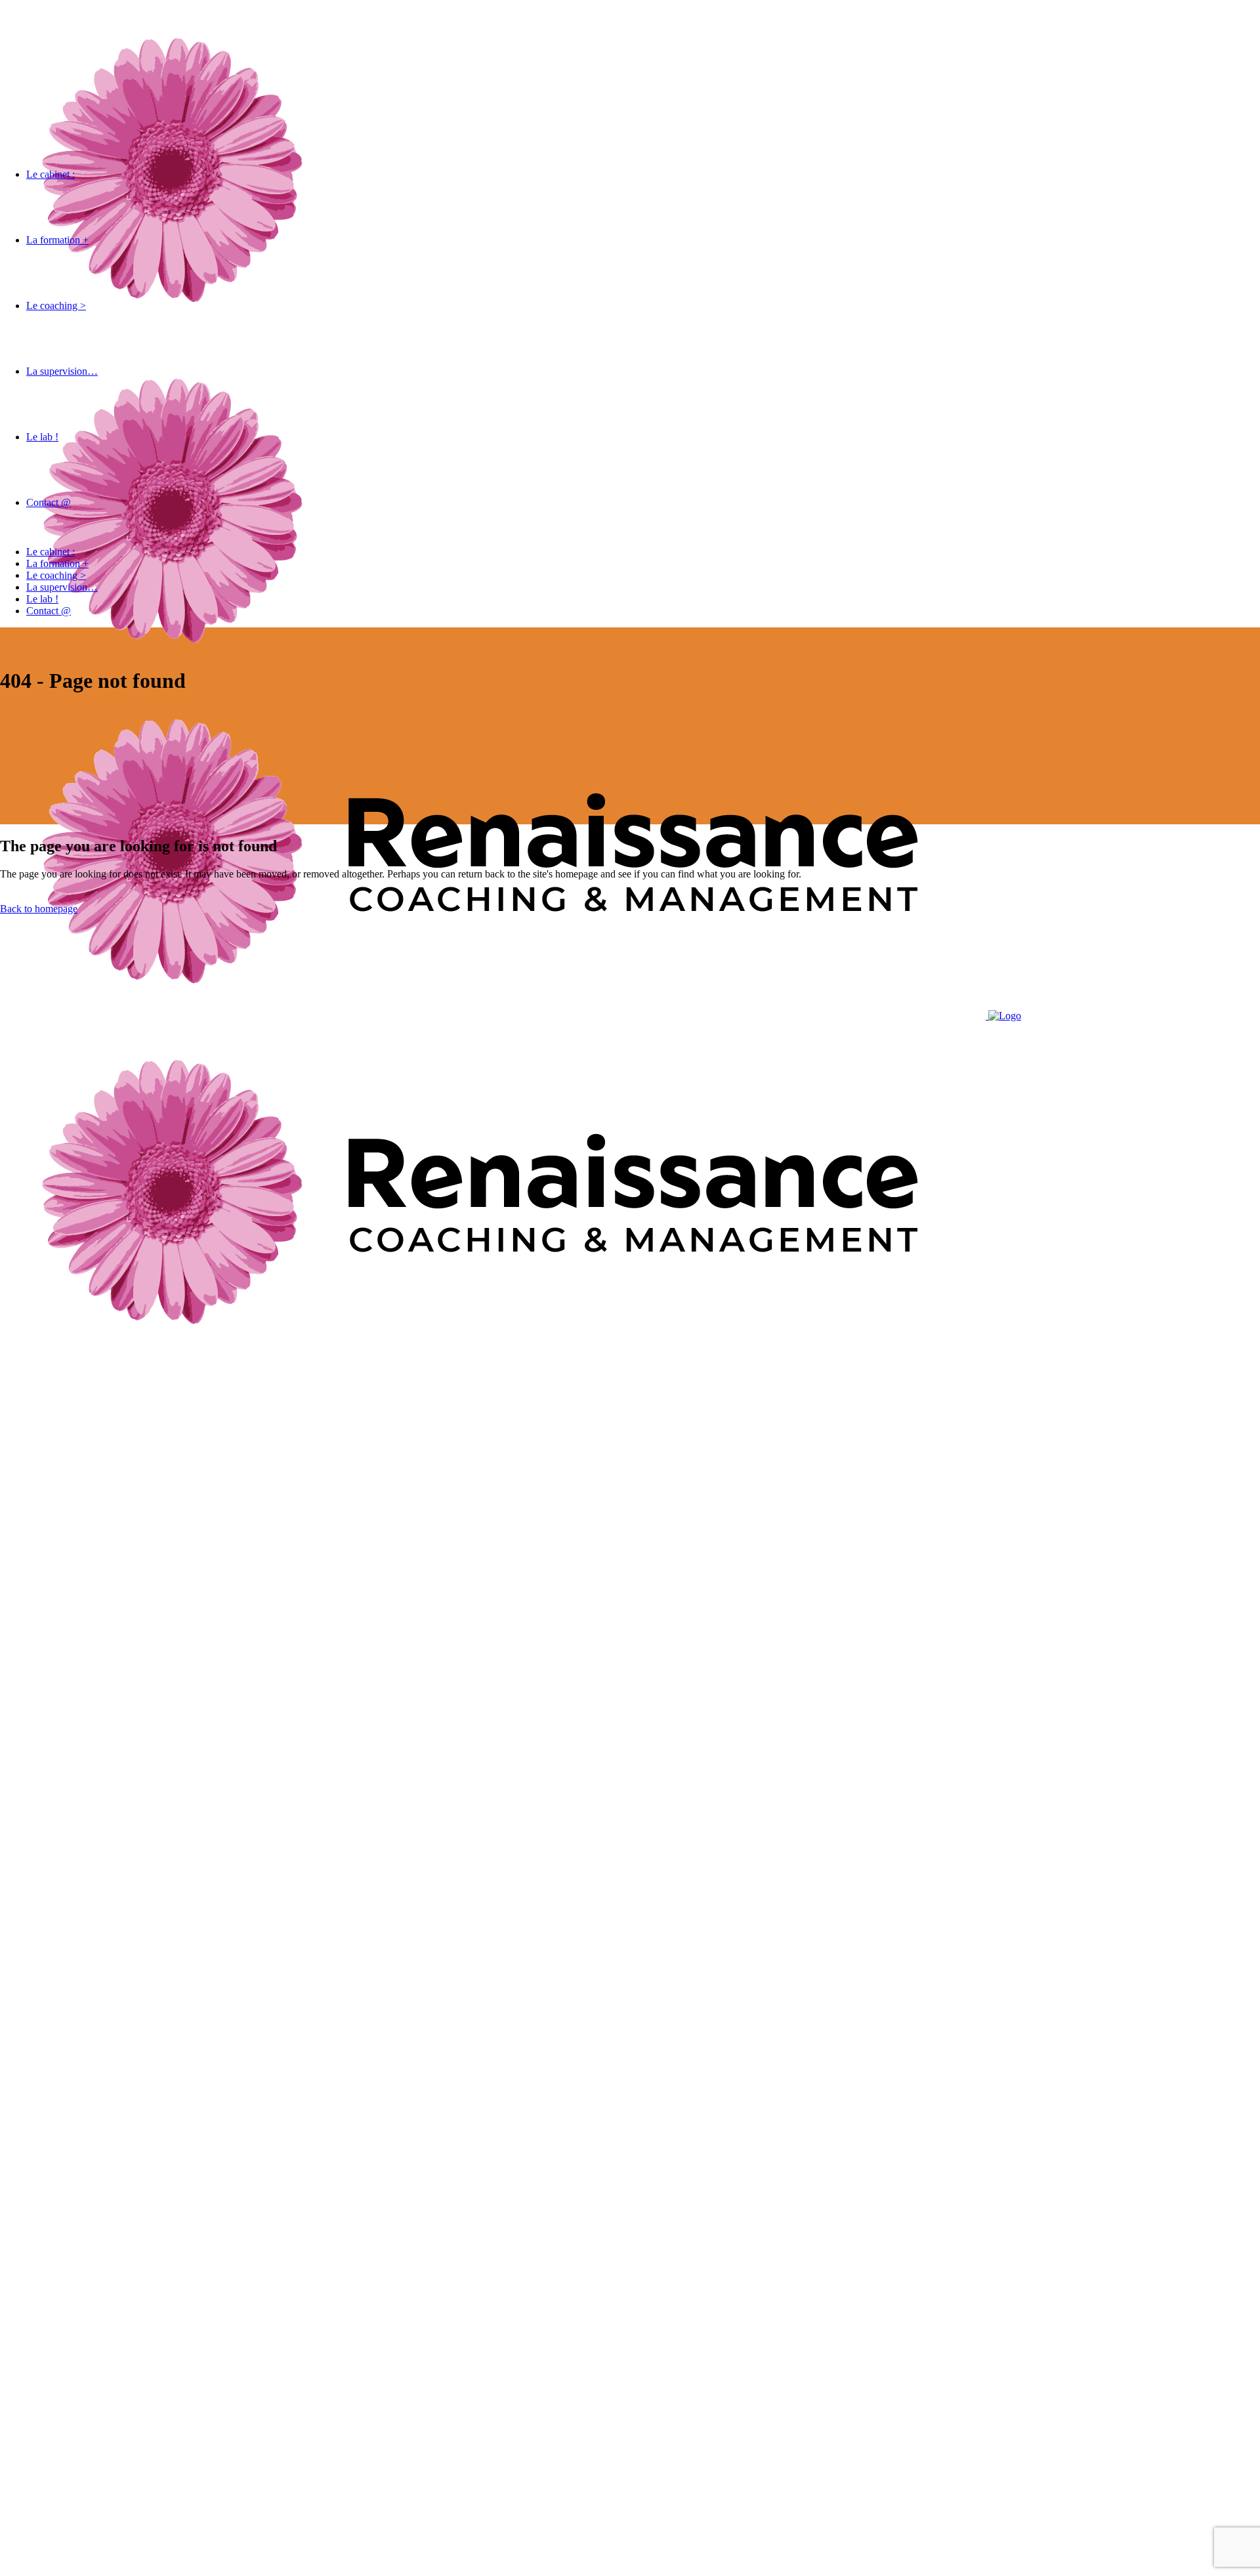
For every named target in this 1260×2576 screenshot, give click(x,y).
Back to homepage (39, 909)
